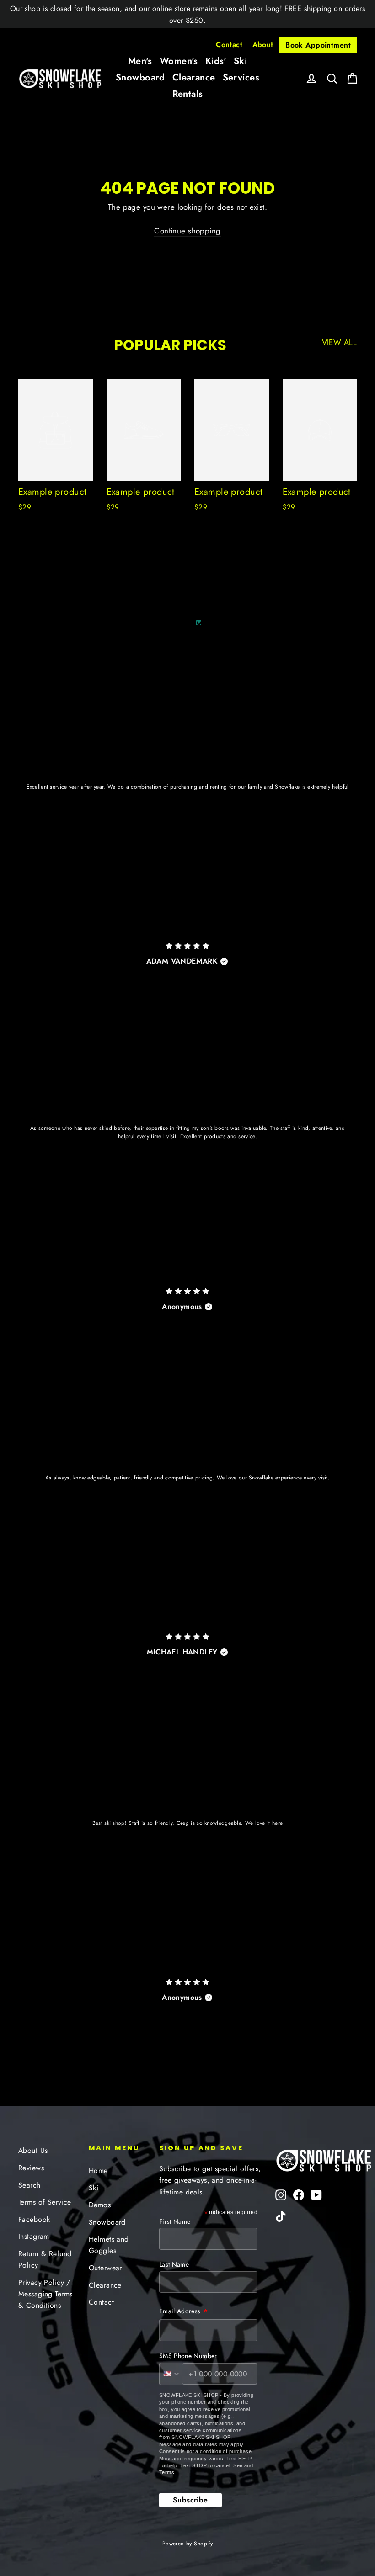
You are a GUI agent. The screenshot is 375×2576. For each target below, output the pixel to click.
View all (339, 342)
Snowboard (140, 77)
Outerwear (105, 2268)
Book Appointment (318, 45)
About (263, 45)
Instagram (34, 2236)
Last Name (174, 2264)
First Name (175, 2221)
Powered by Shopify (188, 2544)
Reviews (31, 2168)
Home (98, 2171)
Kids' (216, 61)
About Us (33, 2150)
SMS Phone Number (188, 2356)
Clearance (194, 77)
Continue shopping (187, 231)
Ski (240, 61)
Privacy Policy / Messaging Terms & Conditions (45, 2294)
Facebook (34, 2219)
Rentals (188, 94)
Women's (179, 61)
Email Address (184, 2312)
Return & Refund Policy (45, 2259)
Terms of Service (45, 2202)
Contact (229, 45)
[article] (187, 805)
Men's (140, 61)
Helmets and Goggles (109, 2245)
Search (29, 2185)
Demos (100, 2205)
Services (241, 77)
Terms (167, 2472)
